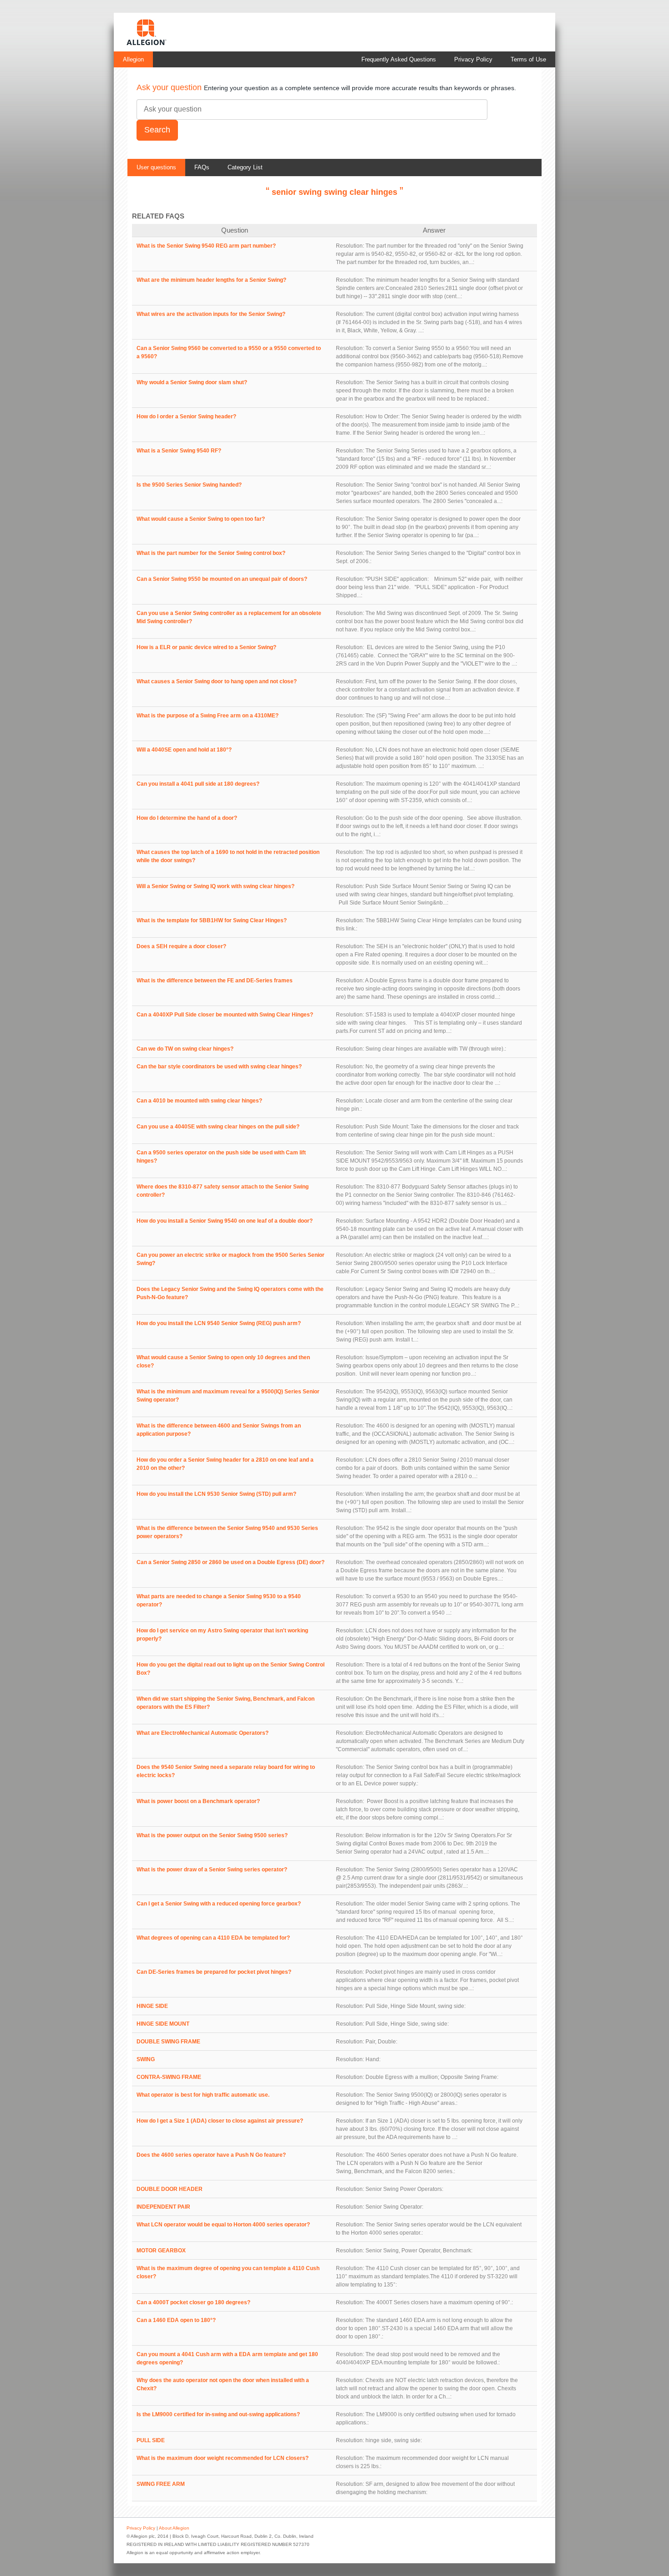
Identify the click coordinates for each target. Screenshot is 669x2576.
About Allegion (174, 2528)
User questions (156, 167)
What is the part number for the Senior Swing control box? (211, 553)
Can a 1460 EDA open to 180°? (176, 2320)
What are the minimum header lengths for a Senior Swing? (211, 280)
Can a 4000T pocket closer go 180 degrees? (193, 2302)
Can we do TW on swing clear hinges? (185, 1049)
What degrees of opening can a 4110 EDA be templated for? (213, 1938)
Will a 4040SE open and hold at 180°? (184, 750)
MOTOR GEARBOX (161, 2251)
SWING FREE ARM (161, 2484)
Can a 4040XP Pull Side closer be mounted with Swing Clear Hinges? (225, 1015)
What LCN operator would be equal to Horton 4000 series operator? (223, 2225)
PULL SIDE (151, 2440)
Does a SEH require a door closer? (181, 946)
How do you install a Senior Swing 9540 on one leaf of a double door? (225, 1221)
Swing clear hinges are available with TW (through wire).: (436, 1049)
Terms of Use (528, 59)
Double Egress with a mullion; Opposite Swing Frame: (432, 2077)
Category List (245, 167)
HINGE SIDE (152, 2006)
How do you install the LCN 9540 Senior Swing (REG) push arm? (219, 1323)
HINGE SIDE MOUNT (163, 2024)
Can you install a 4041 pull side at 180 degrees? (198, 784)
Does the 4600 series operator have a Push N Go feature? (211, 2155)
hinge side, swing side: (394, 2440)
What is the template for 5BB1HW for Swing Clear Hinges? (212, 920)
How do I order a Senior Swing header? (186, 417)
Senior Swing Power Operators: (404, 2189)
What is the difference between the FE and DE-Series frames (215, 981)
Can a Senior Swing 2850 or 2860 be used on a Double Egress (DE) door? (231, 1562)
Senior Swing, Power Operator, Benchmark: (419, 2251)
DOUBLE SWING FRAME (168, 2042)
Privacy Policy (473, 59)
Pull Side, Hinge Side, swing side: (407, 2024)
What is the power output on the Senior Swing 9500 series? (212, 1835)
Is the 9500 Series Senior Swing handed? (189, 485)
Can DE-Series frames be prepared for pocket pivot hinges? (214, 1972)
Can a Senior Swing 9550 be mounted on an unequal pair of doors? (222, 579)
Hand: (373, 2059)
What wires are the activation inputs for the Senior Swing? (211, 314)
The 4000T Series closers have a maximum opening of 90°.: (439, 2302)
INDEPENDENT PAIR (163, 2207)
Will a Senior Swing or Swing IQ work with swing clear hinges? (215, 886)
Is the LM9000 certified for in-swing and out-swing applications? (218, 2414)
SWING (146, 2059)
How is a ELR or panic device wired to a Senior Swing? (206, 647)
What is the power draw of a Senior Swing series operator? (212, 1870)
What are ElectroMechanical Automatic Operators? (203, 1733)
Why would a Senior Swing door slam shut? (192, 382)
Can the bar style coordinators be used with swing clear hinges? (219, 1067)
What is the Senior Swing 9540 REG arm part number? (206, 246)
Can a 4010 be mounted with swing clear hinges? (199, 1101)
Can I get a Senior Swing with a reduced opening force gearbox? (219, 1904)
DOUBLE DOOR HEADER (170, 2189)
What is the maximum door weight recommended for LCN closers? (223, 2458)
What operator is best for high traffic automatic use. (203, 2095)
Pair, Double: (381, 2042)
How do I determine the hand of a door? (187, 818)
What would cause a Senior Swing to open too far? (201, 519)
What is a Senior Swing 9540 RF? (179, 451)
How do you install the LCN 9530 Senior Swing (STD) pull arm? (216, 1494)
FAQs (202, 167)
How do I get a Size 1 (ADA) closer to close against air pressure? (220, 2121)
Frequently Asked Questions (399, 59)
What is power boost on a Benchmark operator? (198, 1801)
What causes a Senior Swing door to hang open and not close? (217, 681)
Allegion (133, 59)
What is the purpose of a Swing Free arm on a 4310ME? (208, 716)
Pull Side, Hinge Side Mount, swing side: (416, 2006)
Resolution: (350, 246)
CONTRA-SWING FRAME (169, 2077)
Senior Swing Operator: (394, 2207)
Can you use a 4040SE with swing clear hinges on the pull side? (218, 1127)
